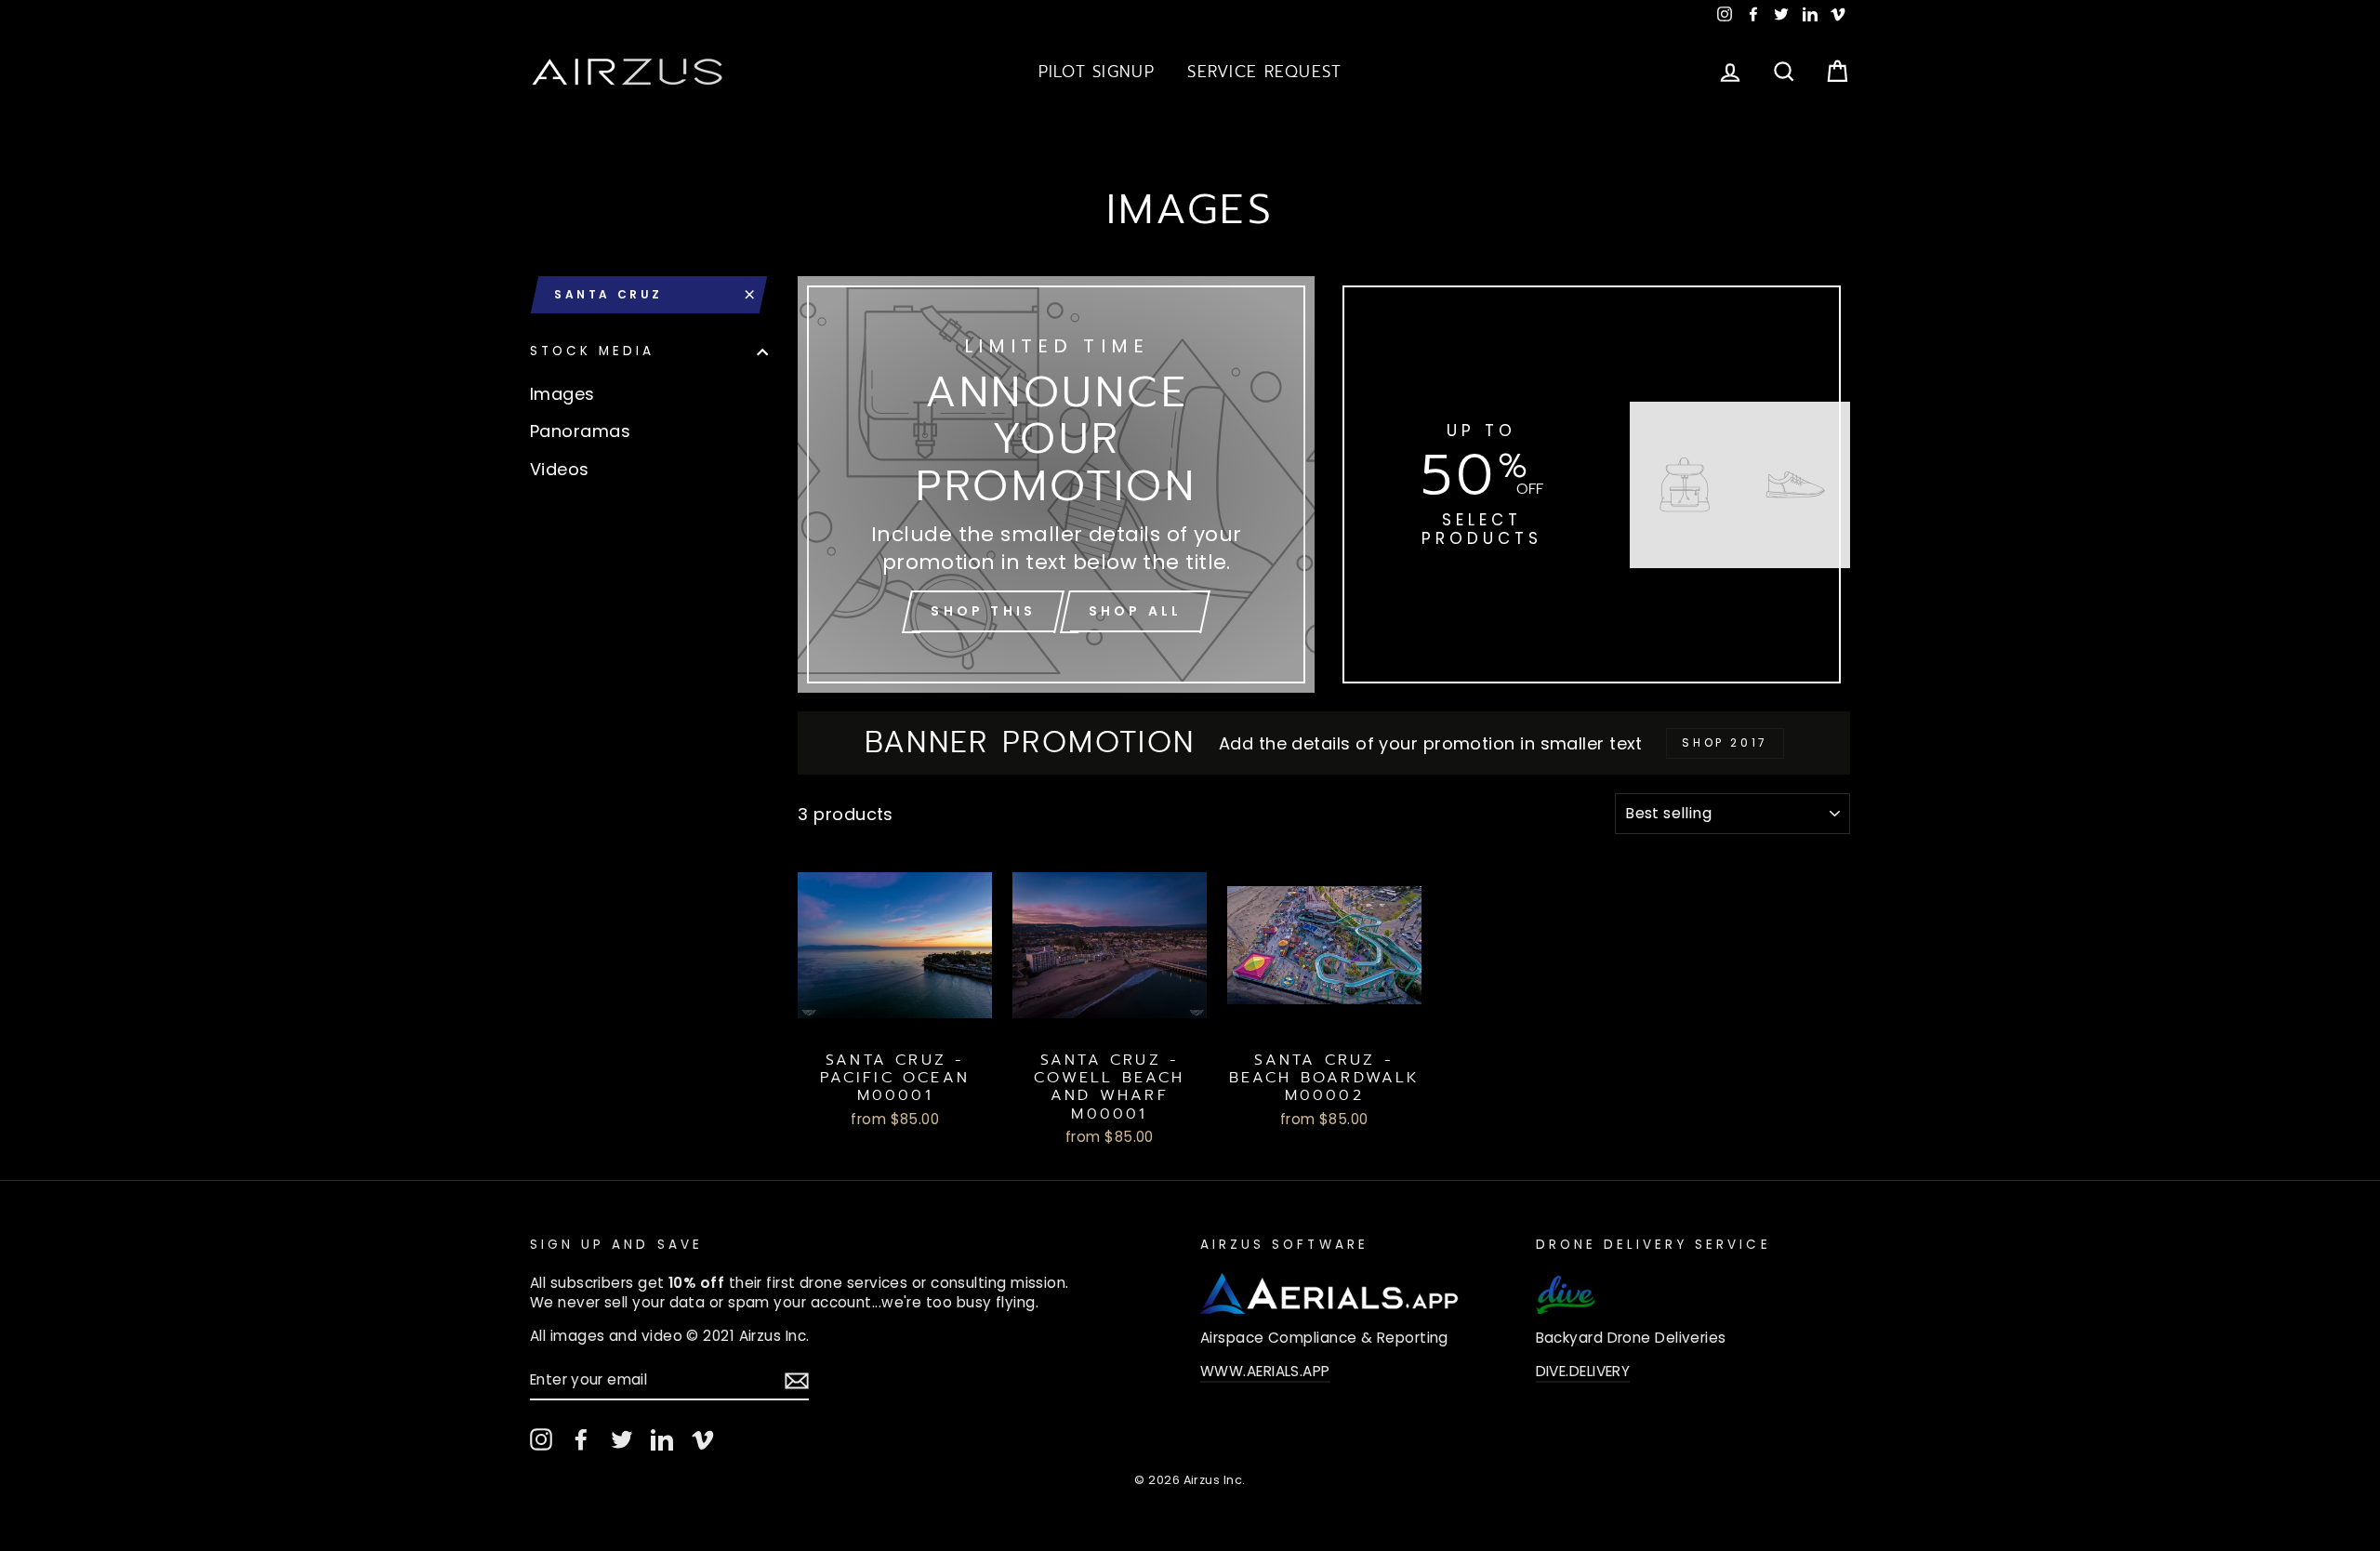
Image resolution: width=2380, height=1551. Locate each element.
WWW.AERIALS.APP (1265, 1371)
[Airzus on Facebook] (581, 1439)
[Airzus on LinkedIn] (662, 1439)
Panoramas (580, 431)
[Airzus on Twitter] (622, 1439)
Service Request (1264, 72)
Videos (560, 469)
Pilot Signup (1097, 72)
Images (562, 394)
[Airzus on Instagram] (541, 1439)
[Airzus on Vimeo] (703, 1439)
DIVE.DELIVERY (1583, 1371)
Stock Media (593, 352)
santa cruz (608, 294)
